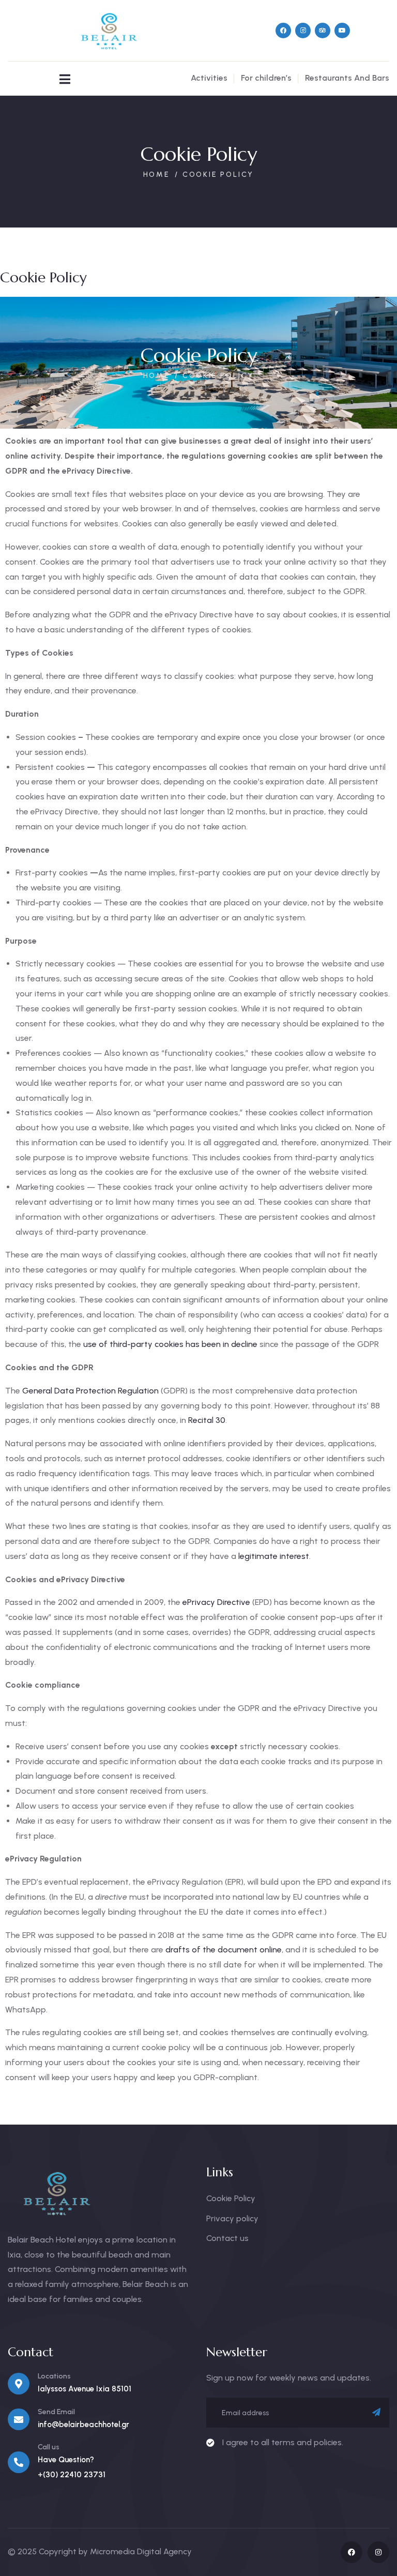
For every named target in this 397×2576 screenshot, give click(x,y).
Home (157, 175)
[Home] (106, 31)
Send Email (56, 2412)
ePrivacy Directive (215, 1602)
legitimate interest (273, 1556)
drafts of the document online (223, 1950)
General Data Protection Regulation (89, 1391)
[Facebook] (283, 31)
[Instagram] (303, 31)
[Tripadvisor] (323, 31)
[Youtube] (342, 31)
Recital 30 (206, 1420)
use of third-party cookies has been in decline (169, 1344)
